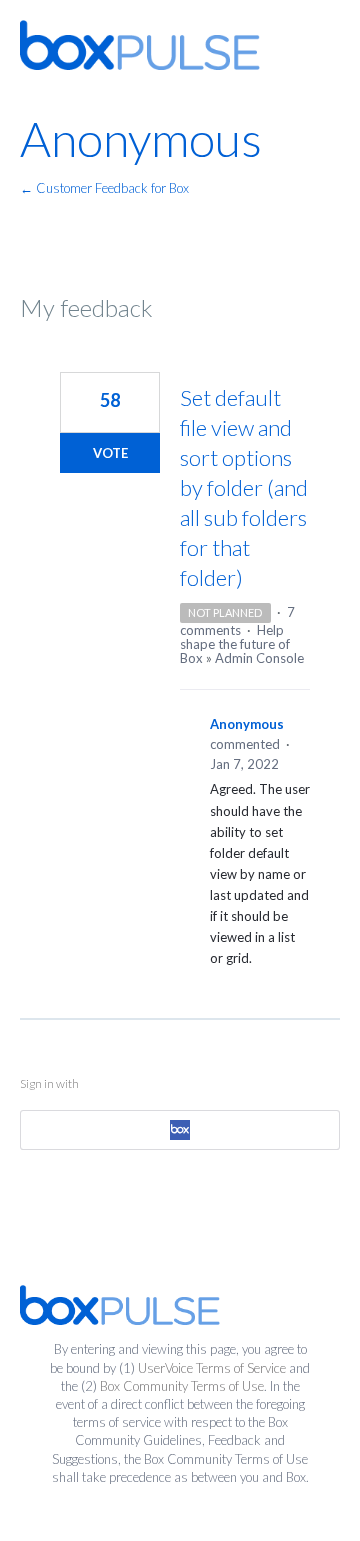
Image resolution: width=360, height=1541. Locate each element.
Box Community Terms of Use (182, 1386)
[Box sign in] (180, 1130)
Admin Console (259, 658)
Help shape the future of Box (235, 644)
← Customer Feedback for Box (104, 188)
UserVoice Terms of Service (212, 1368)
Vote (110, 453)
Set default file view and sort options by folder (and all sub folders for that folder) (244, 487)
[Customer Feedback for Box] (140, 45)
